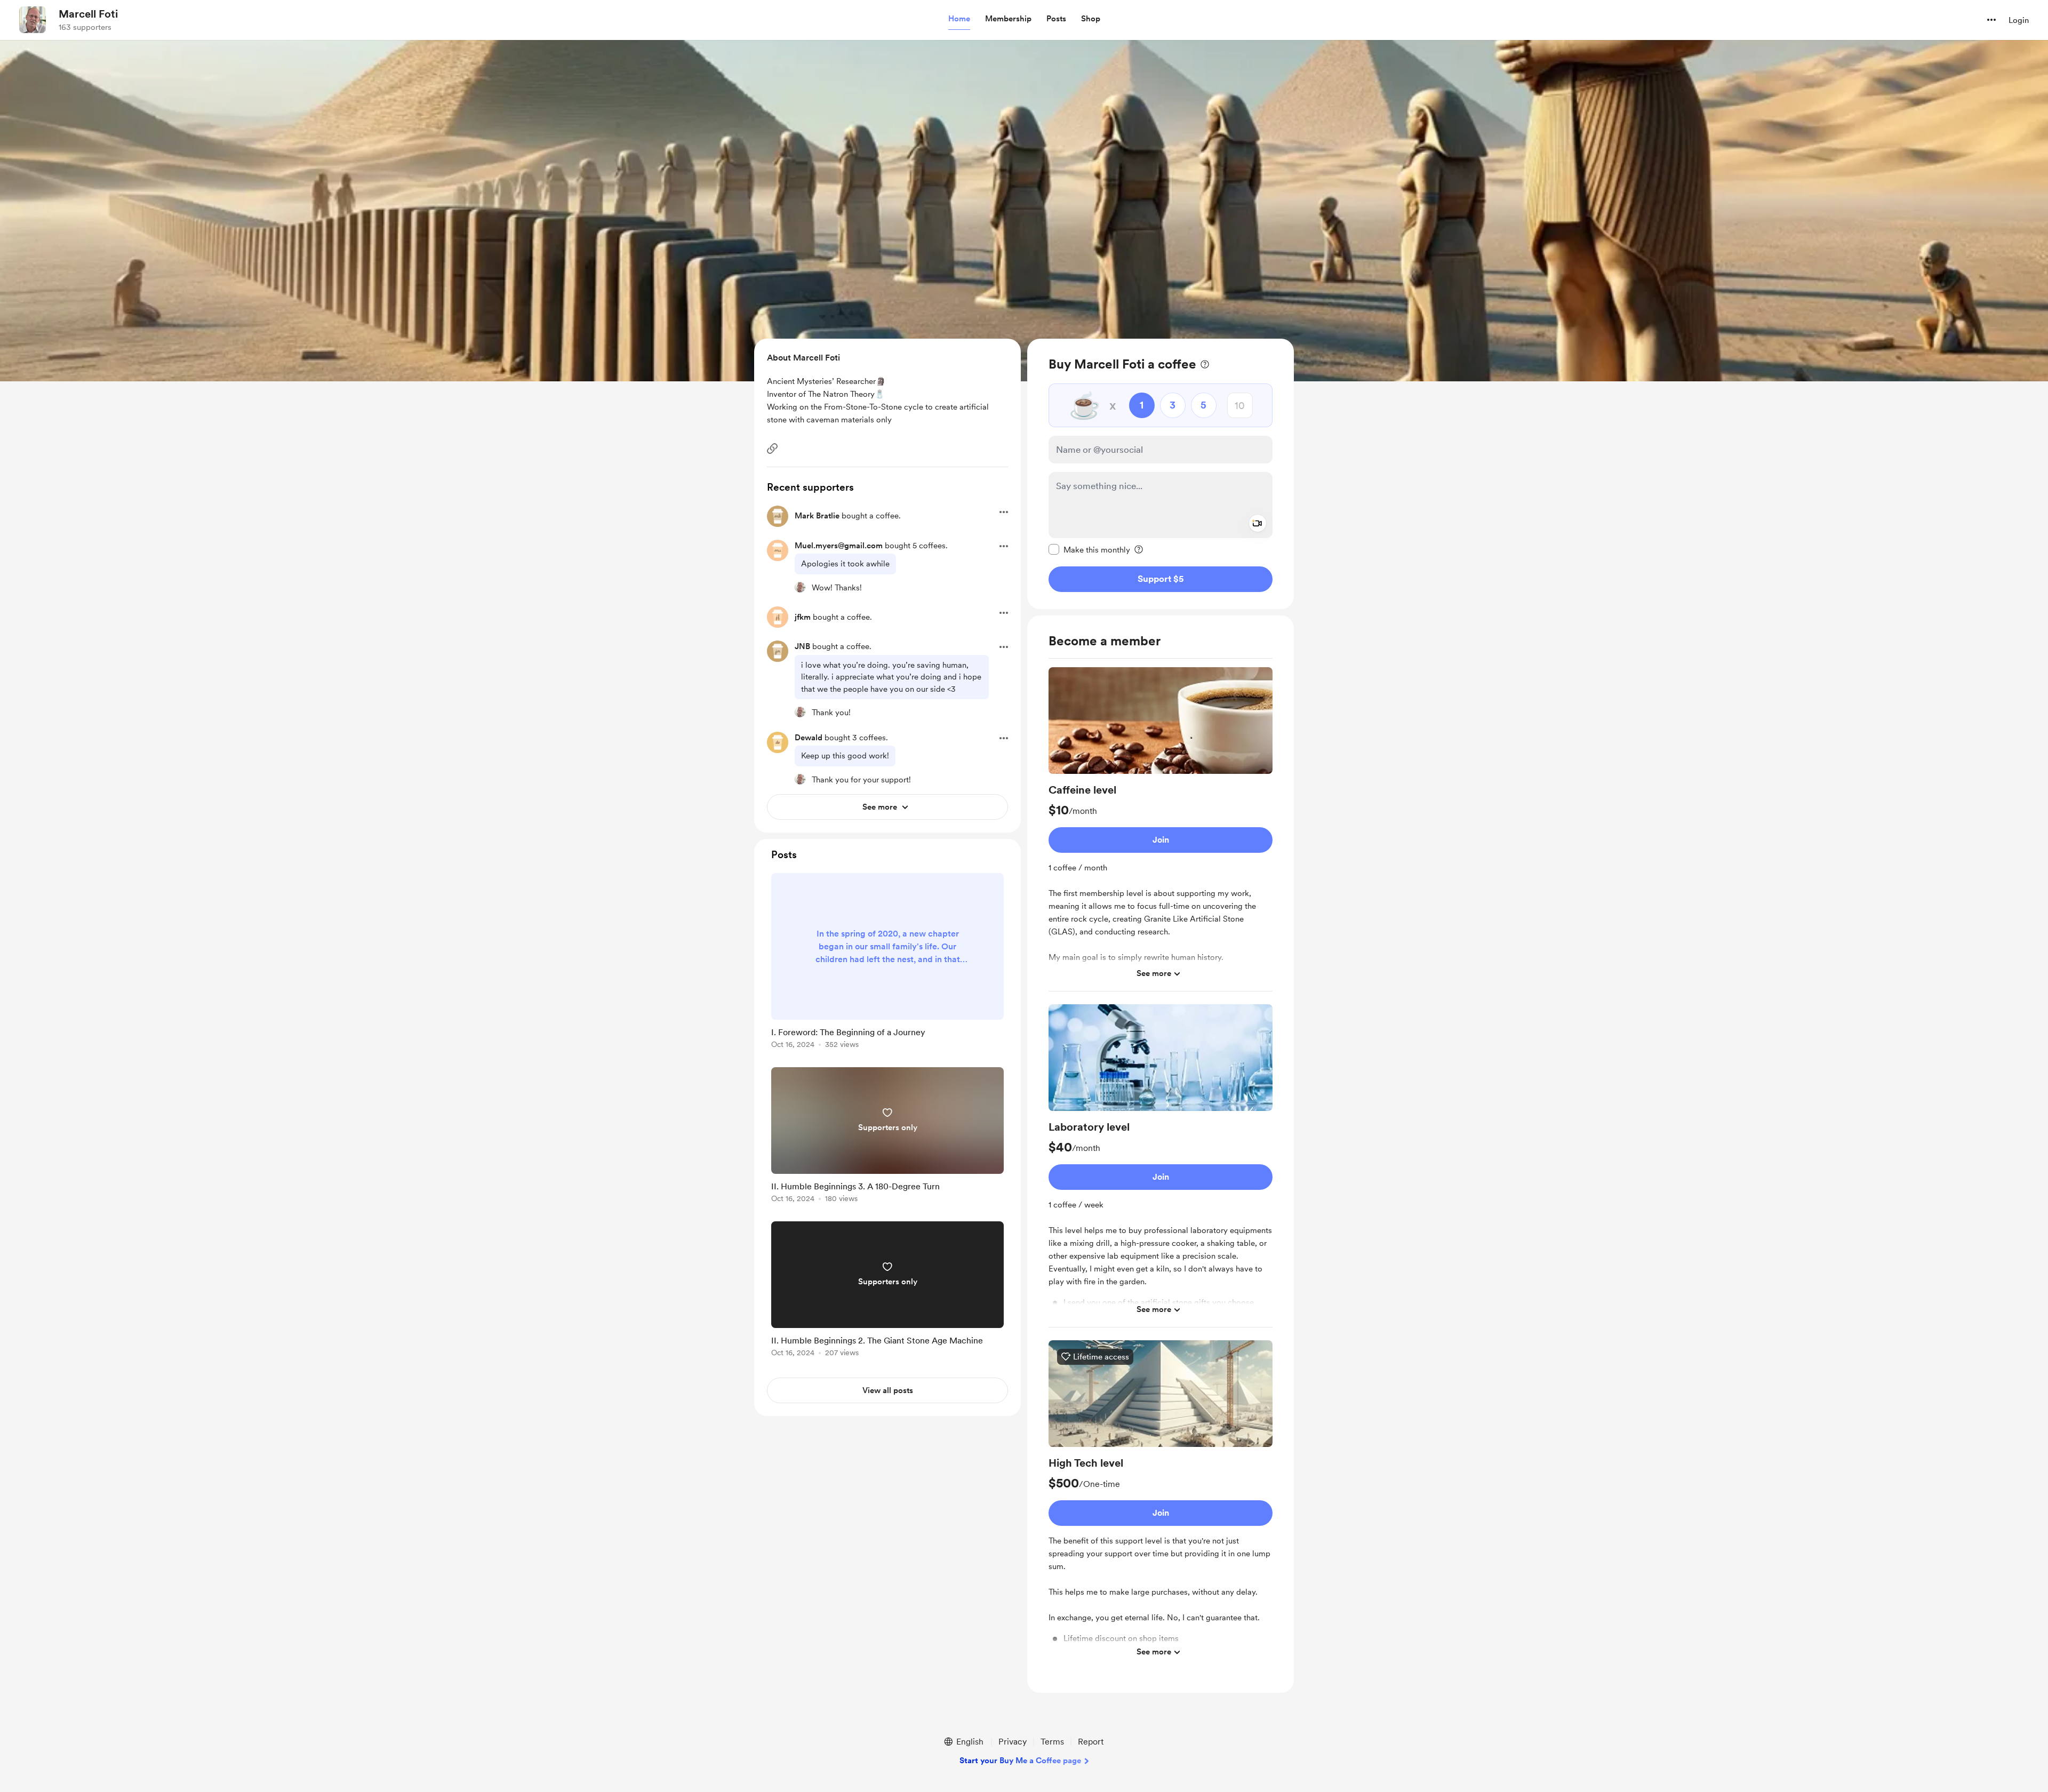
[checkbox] (1089, 549)
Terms (1052, 1742)
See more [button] (1154, 973)
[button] (959, 19)
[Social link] (772, 449)
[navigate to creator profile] (33, 20)
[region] (1161, 474)
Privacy (1013, 1742)
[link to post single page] (887, 963)
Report (1091, 1742)
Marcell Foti (88, 14)
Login (2019, 20)
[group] (1161, 829)
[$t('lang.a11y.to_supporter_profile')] (800, 587)
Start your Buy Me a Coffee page (1020, 1761)
